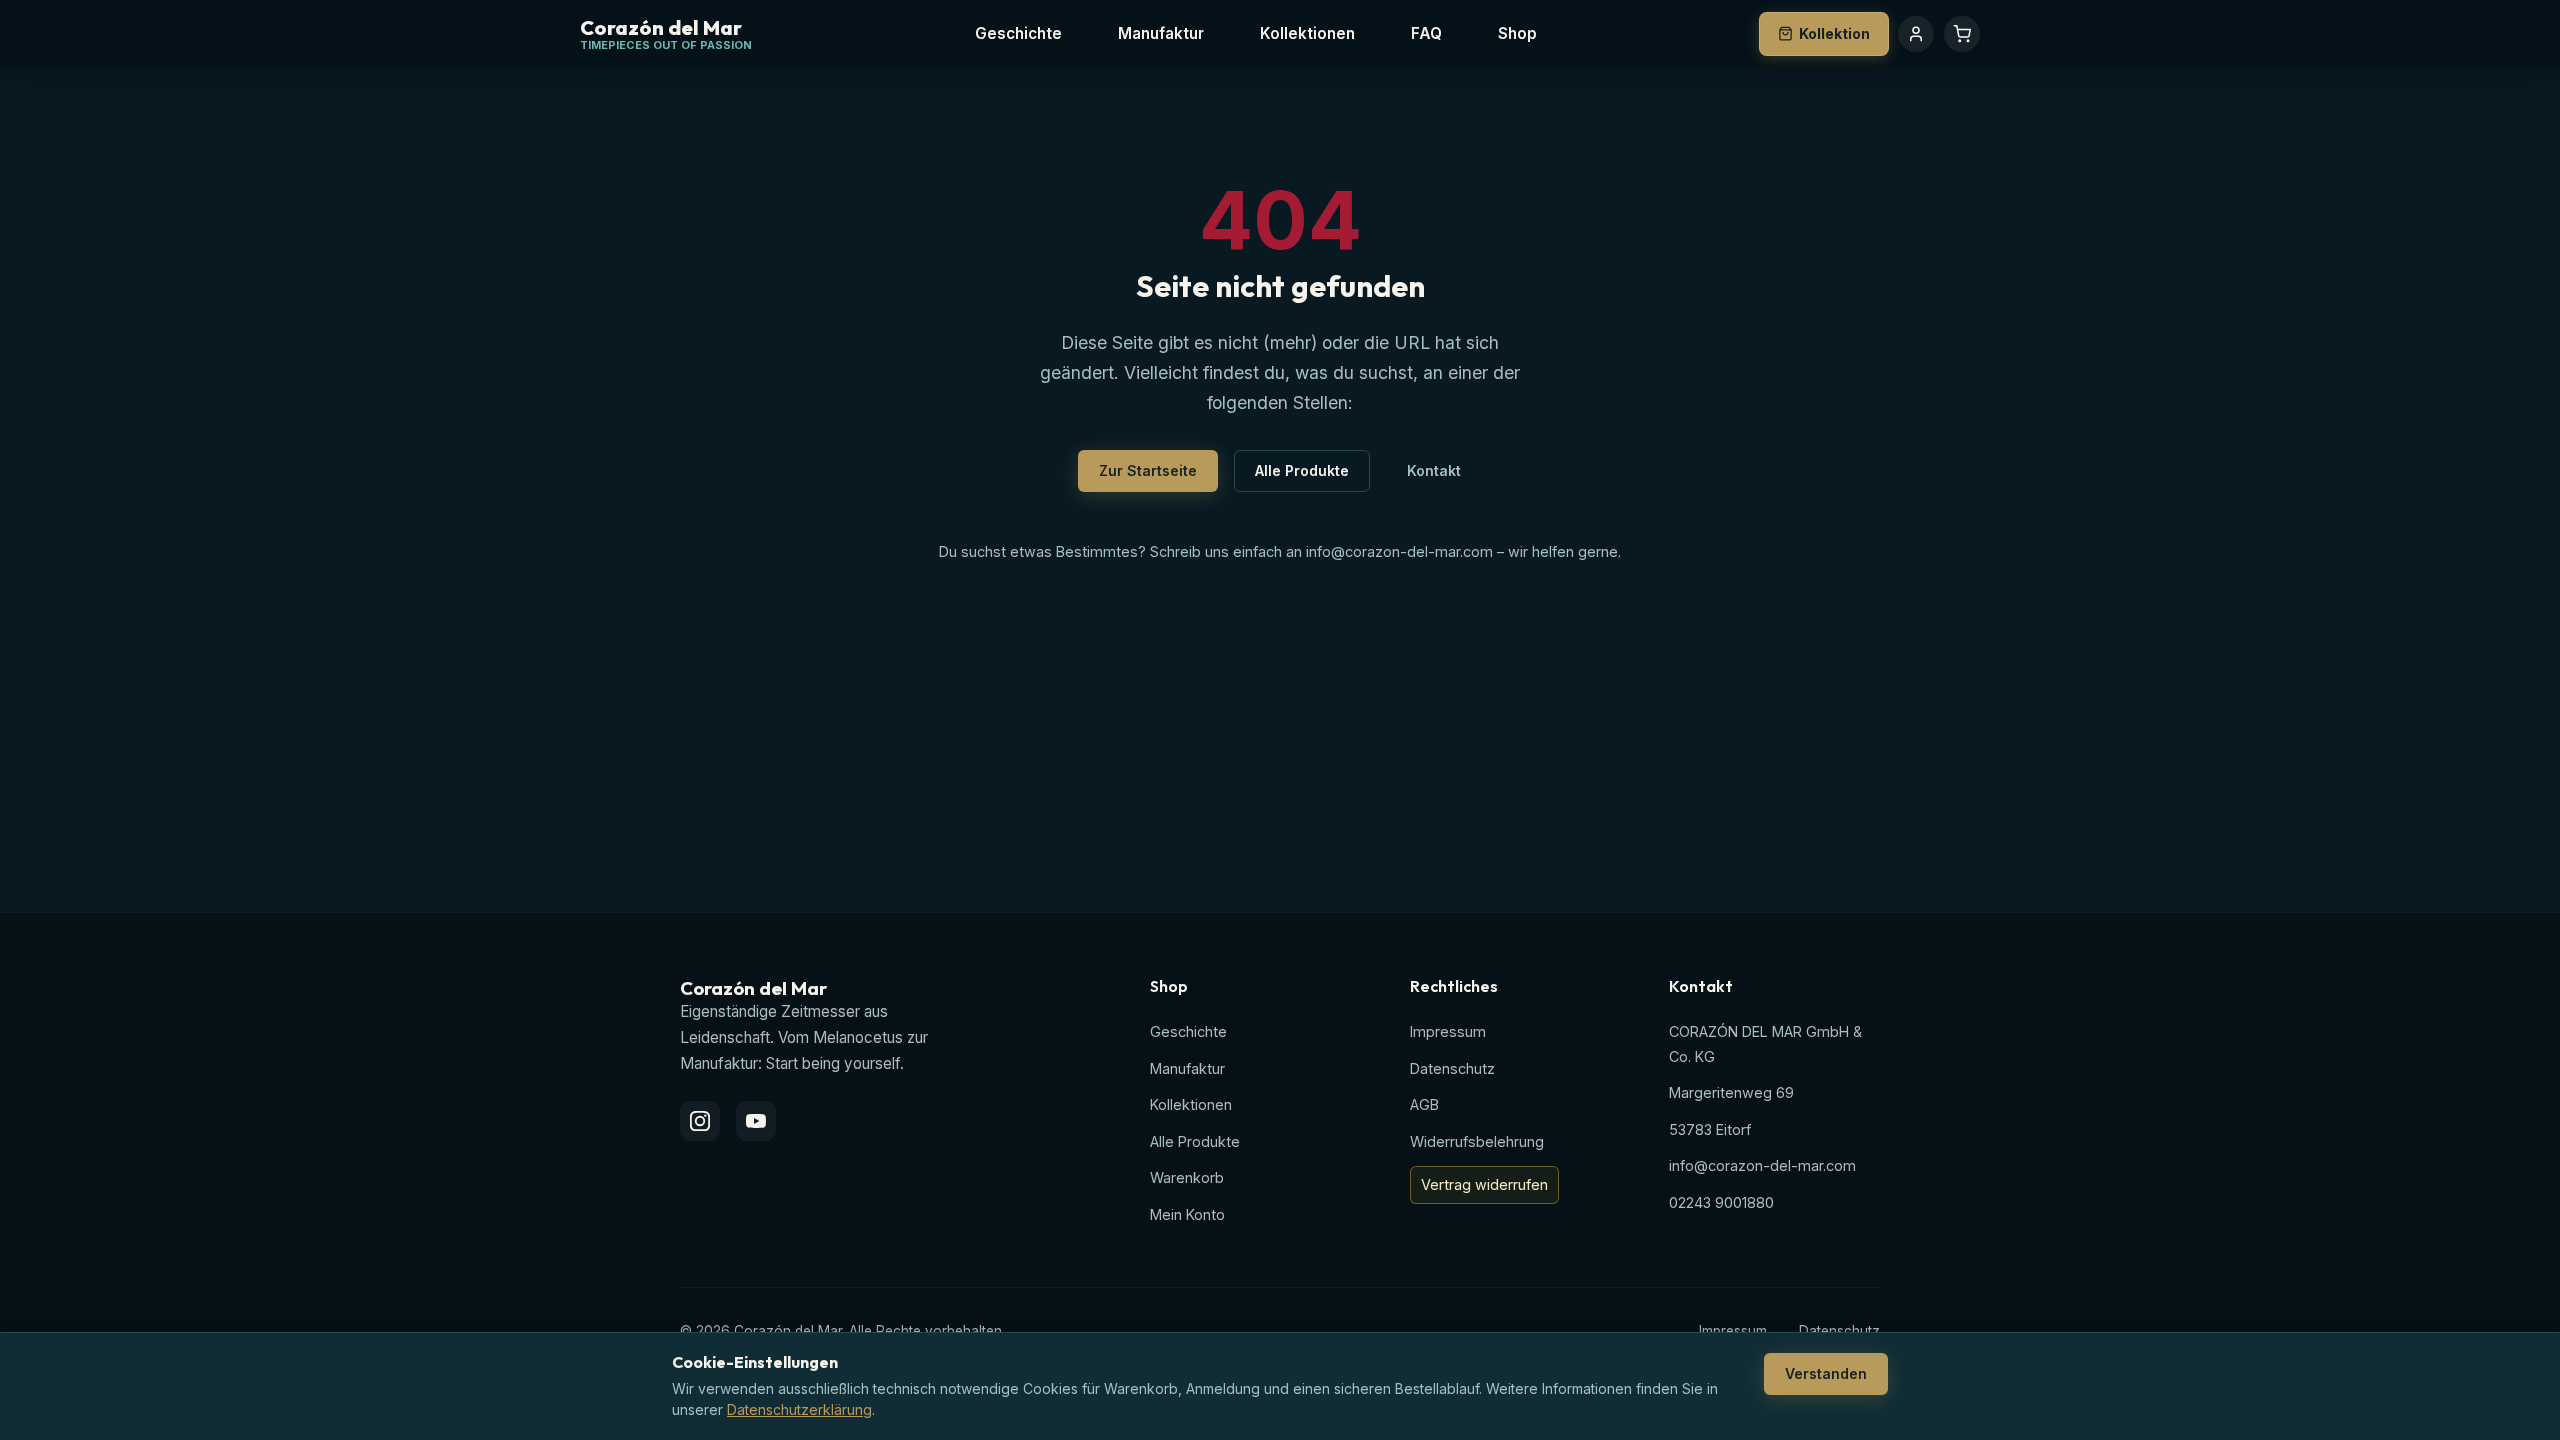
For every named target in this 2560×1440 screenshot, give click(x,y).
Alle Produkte (1302, 470)
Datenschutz (1452, 1068)
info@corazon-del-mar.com (1399, 551)
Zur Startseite (1148, 470)
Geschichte (1018, 33)
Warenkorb (1187, 1177)
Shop (1517, 33)
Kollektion (1834, 33)
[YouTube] (756, 1121)
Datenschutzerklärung (799, 1409)
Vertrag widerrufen (1484, 1184)
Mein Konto (1187, 1214)
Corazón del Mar (661, 28)
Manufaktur (1161, 33)
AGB (1424, 1104)
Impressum (1448, 1031)
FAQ (1426, 33)
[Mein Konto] (1916, 34)
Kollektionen (1307, 33)
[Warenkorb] (1962, 34)
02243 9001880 (1721, 1202)
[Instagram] (700, 1121)
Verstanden (1826, 1373)
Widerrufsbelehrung (1477, 1141)
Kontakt (1434, 470)
